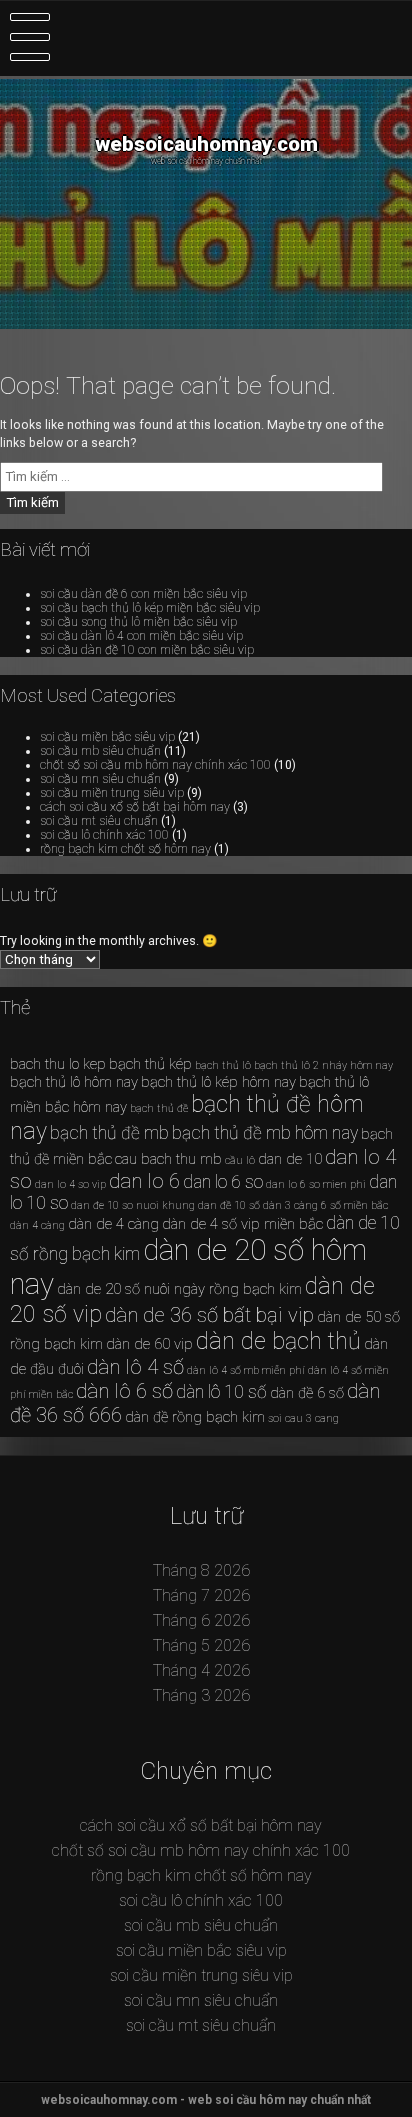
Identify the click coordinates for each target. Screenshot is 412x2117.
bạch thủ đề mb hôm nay (265, 1133)
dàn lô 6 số (124, 1391)
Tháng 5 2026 (201, 1645)
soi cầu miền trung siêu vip (112, 793)
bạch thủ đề (159, 1108)
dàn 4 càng (37, 1225)
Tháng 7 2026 (201, 1595)
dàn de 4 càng (113, 1224)
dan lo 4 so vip (70, 1184)
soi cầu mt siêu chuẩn (99, 821)
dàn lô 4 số (135, 1367)
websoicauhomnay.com (206, 144)
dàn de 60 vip (149, 1344)
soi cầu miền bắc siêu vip (107, 737)
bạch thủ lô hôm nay (74, 1082)
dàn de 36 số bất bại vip (209, 1315)
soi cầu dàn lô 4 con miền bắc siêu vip (141, 636)
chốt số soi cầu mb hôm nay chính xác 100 (155, 765)
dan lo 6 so (223, 1182)
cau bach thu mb (168, 1159)
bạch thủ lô (223, 1065)
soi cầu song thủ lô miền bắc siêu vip (138, 622)
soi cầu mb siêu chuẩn (100, 751)
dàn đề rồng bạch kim (195, 1417)
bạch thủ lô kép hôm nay (218, 1082)
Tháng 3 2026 (201, 1695)
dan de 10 (290, 1159)
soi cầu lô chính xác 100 (104, 835)
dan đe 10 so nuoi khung (133, 1205)
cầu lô (240, 1160)
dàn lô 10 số (221, 1392)
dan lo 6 (144, 1181)
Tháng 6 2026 (201, 1620)
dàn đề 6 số (307, 1393)
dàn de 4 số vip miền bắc (242, 1224)
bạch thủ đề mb (109, 1133)
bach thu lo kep (58, 1064)
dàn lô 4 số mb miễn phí (246, 1370)
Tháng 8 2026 (201, 1570)
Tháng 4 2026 (201, 1670)
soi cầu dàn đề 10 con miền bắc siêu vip (147, 650)
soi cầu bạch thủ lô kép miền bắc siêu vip (150, 608)
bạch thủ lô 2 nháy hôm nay (323, 1065)
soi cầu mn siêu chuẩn (100, 779)
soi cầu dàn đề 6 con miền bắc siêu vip (143, 594)
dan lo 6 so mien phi (316, 1184)
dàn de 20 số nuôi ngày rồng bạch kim (179, 1289)
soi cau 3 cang (303, 1418)
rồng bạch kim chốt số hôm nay (125, 849)
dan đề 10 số (229, 1205)
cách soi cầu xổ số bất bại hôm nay (135, 807)
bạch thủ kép (150, 1064)
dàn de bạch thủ (278, 1341)
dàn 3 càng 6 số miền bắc (325, 1205)
